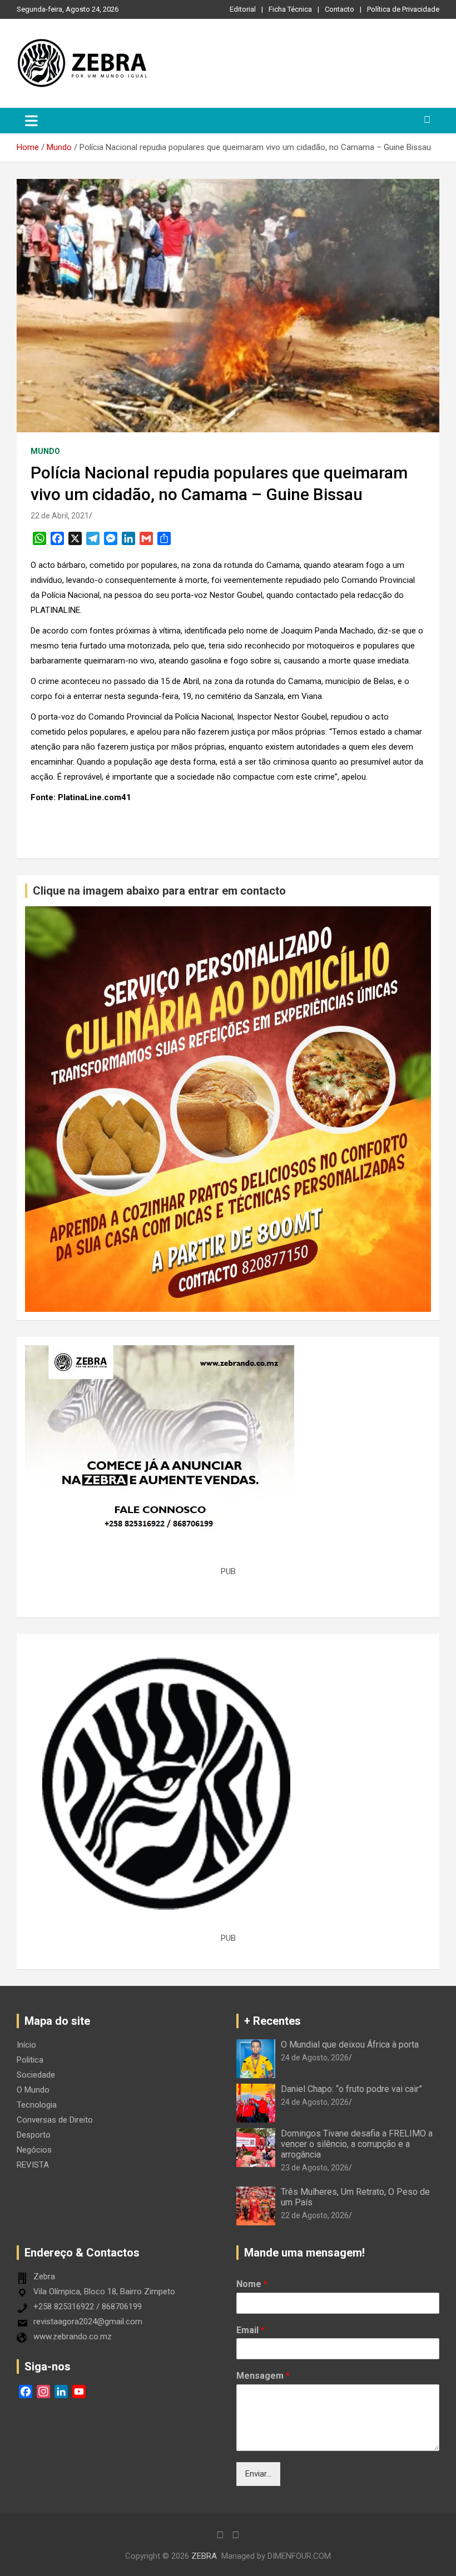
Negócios (34, 2150)
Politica (30, 2060)
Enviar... (258, 2474)
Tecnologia (37, 2105)
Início (26, 2045)
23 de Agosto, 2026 (315, 2168)
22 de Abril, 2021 (60, 516)
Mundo (45, 451)
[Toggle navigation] (31, 121)
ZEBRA (204, 2556)
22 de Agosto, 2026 (315, 2215)
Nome (252, 2284)
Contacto (339, 9)
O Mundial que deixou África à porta (350, 2045)
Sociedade (36, 2075)
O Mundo (33, 2090)
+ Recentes (272, 2021)
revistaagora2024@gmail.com (88, 2322)
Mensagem (263, 2376)
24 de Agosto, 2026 (315, 2058)
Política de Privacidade (403, 9)
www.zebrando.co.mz (73, 2337)
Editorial (243, 9)
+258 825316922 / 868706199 (88, 2307)
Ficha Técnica (290, 9)
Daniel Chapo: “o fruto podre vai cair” (351, 2089)
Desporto (34, 2135)
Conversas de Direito (55, 2120)
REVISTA (33, 2165)
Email (251, 2330)
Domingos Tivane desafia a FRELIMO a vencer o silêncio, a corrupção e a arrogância (357, 2144)
